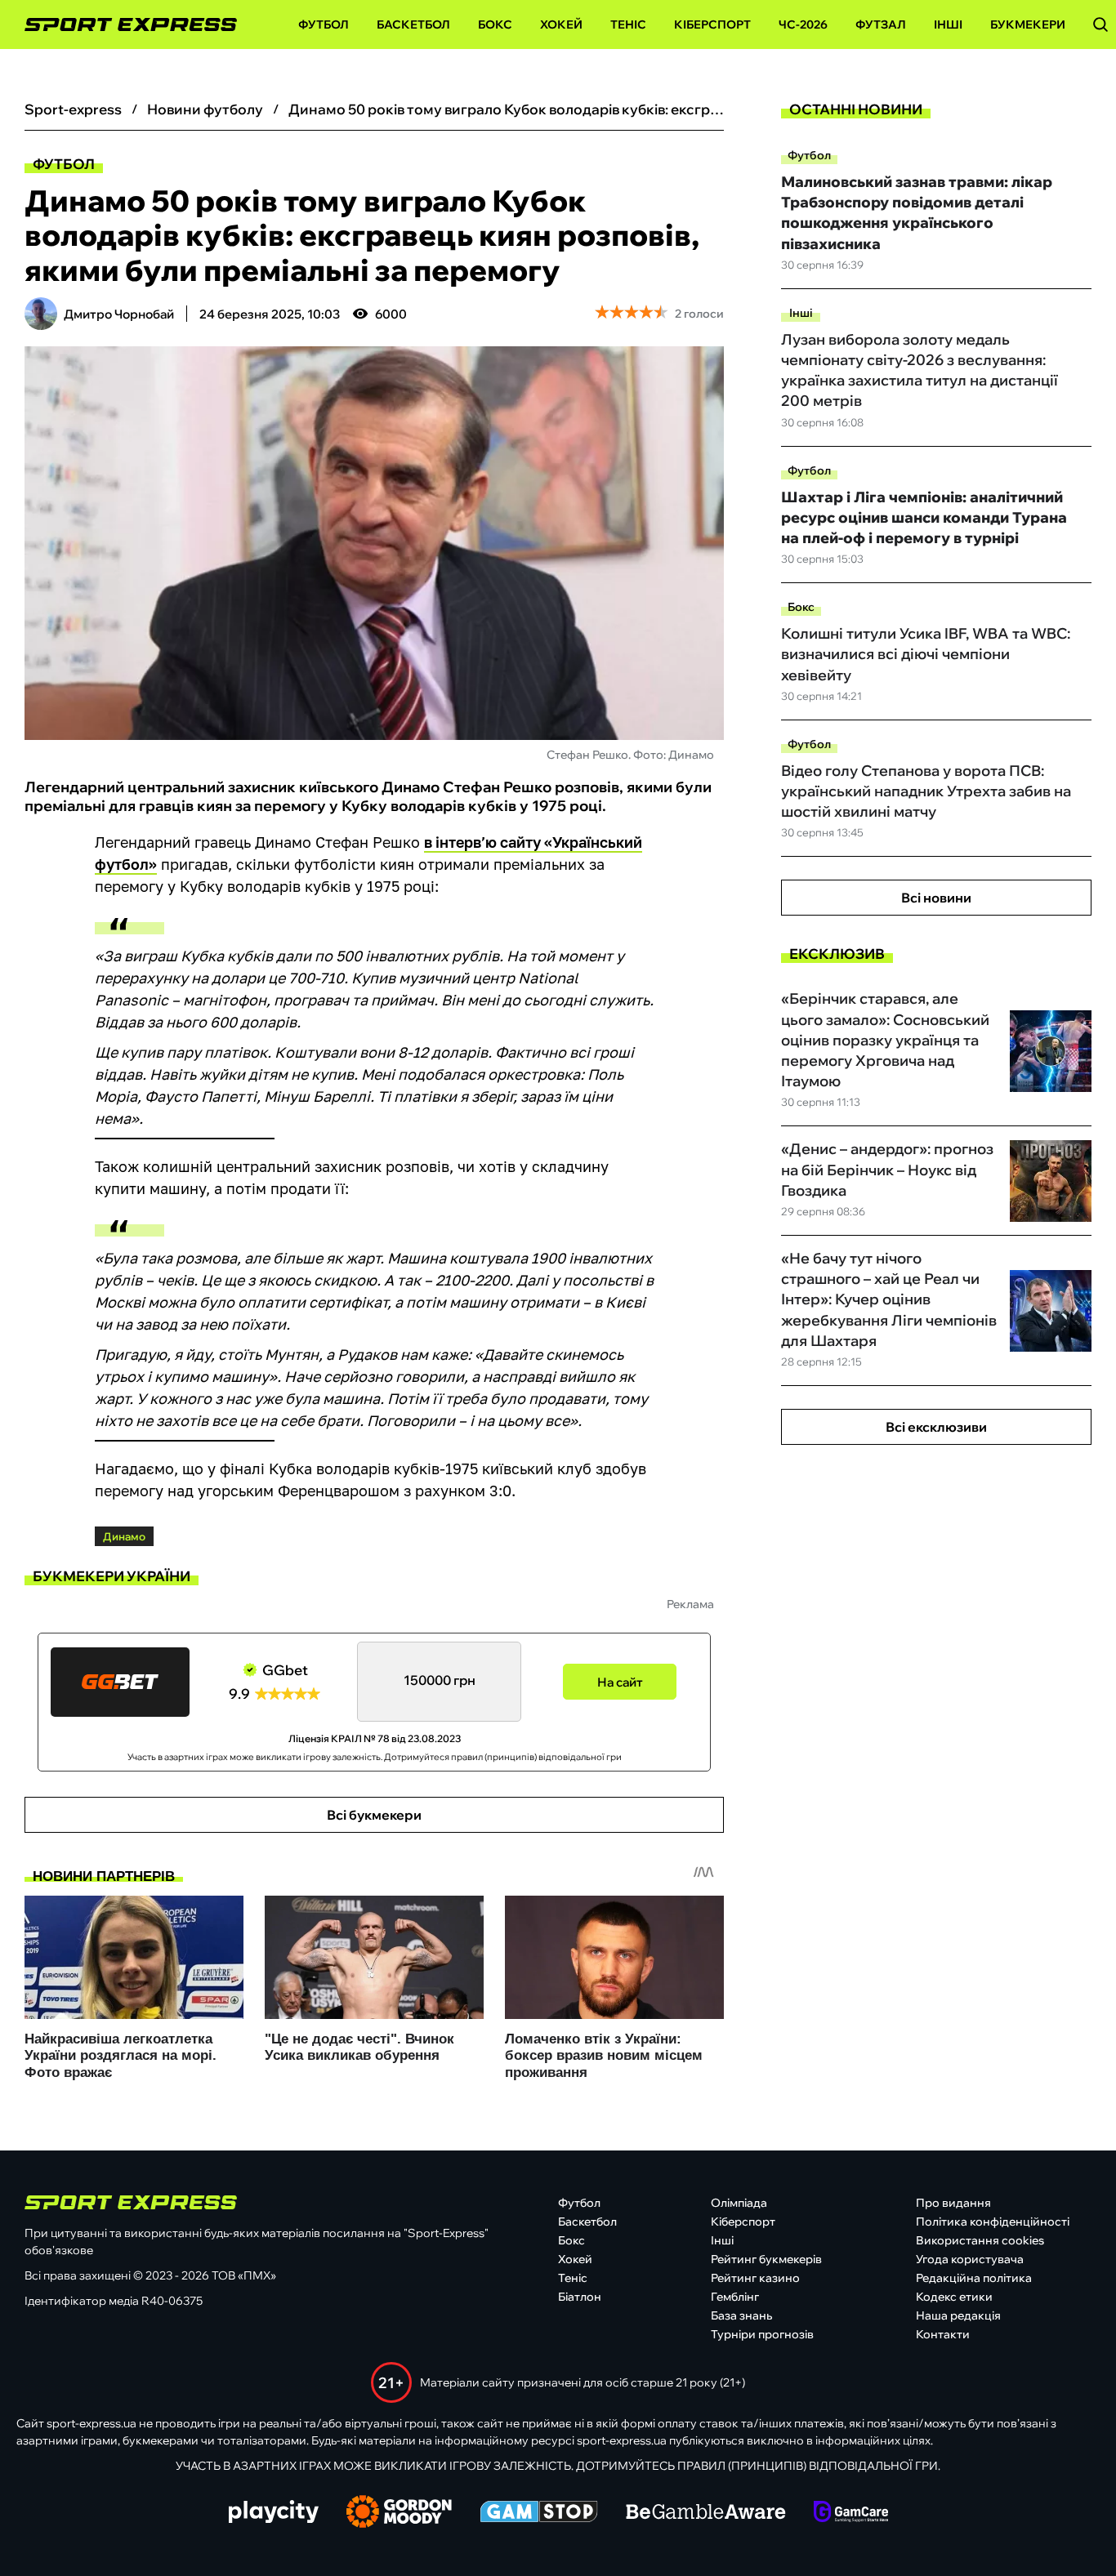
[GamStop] (539, 2513)
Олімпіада (739, 2203)
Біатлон (580, 2297)
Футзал (881, 25)
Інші (948, 25)
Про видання (953, 2203)
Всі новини (936, 898)
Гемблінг (735, 2297)
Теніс (628, 25)
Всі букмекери (374, 1815)
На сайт (620, 1682)
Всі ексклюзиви (936, 1427)
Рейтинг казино (755, 2278)
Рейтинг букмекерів (766, 2259)
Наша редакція (958, 2315)
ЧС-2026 (803, 25)
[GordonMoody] (399, 2513)
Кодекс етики (954, 2297)
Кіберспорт (712, 25)
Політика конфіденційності (993, 2222)
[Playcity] (274, 2513)
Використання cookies (980, 2240)
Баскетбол (413, 25)
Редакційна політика (974, 2278)
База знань (741, 2315)
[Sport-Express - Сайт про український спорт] (123, 25)
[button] (1100, 25)
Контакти (943, 2334)
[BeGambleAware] (706, 2513)
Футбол (324, 25)
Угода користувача (970, 2259)
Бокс (495, 25)
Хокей (561, 25)
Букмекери (1028, 25)
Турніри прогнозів (762, 2334)
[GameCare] (851, 2513)
